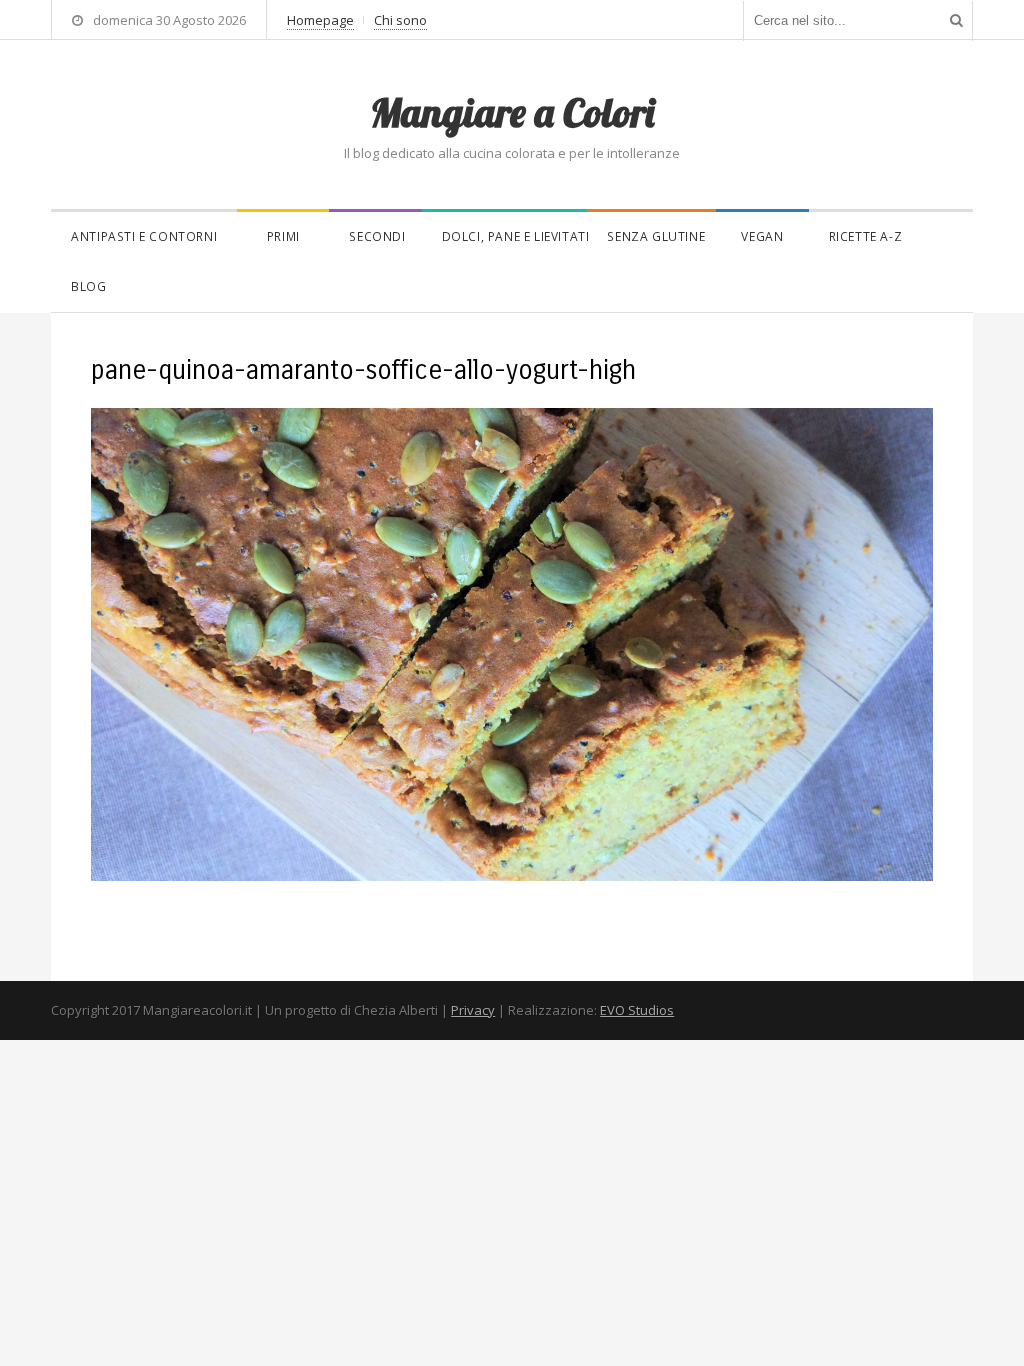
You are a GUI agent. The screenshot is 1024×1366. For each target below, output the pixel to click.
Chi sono (400, 20)
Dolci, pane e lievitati (515, 236)
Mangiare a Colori (512, 112)
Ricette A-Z (866, 236)
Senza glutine (656, 236)
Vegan (762, 236)
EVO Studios (637, 1010)
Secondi (377, 236)
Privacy (473, 1010)
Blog (88, 286)
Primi (283, 236)
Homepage (320, 20)
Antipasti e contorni (144, 236)
